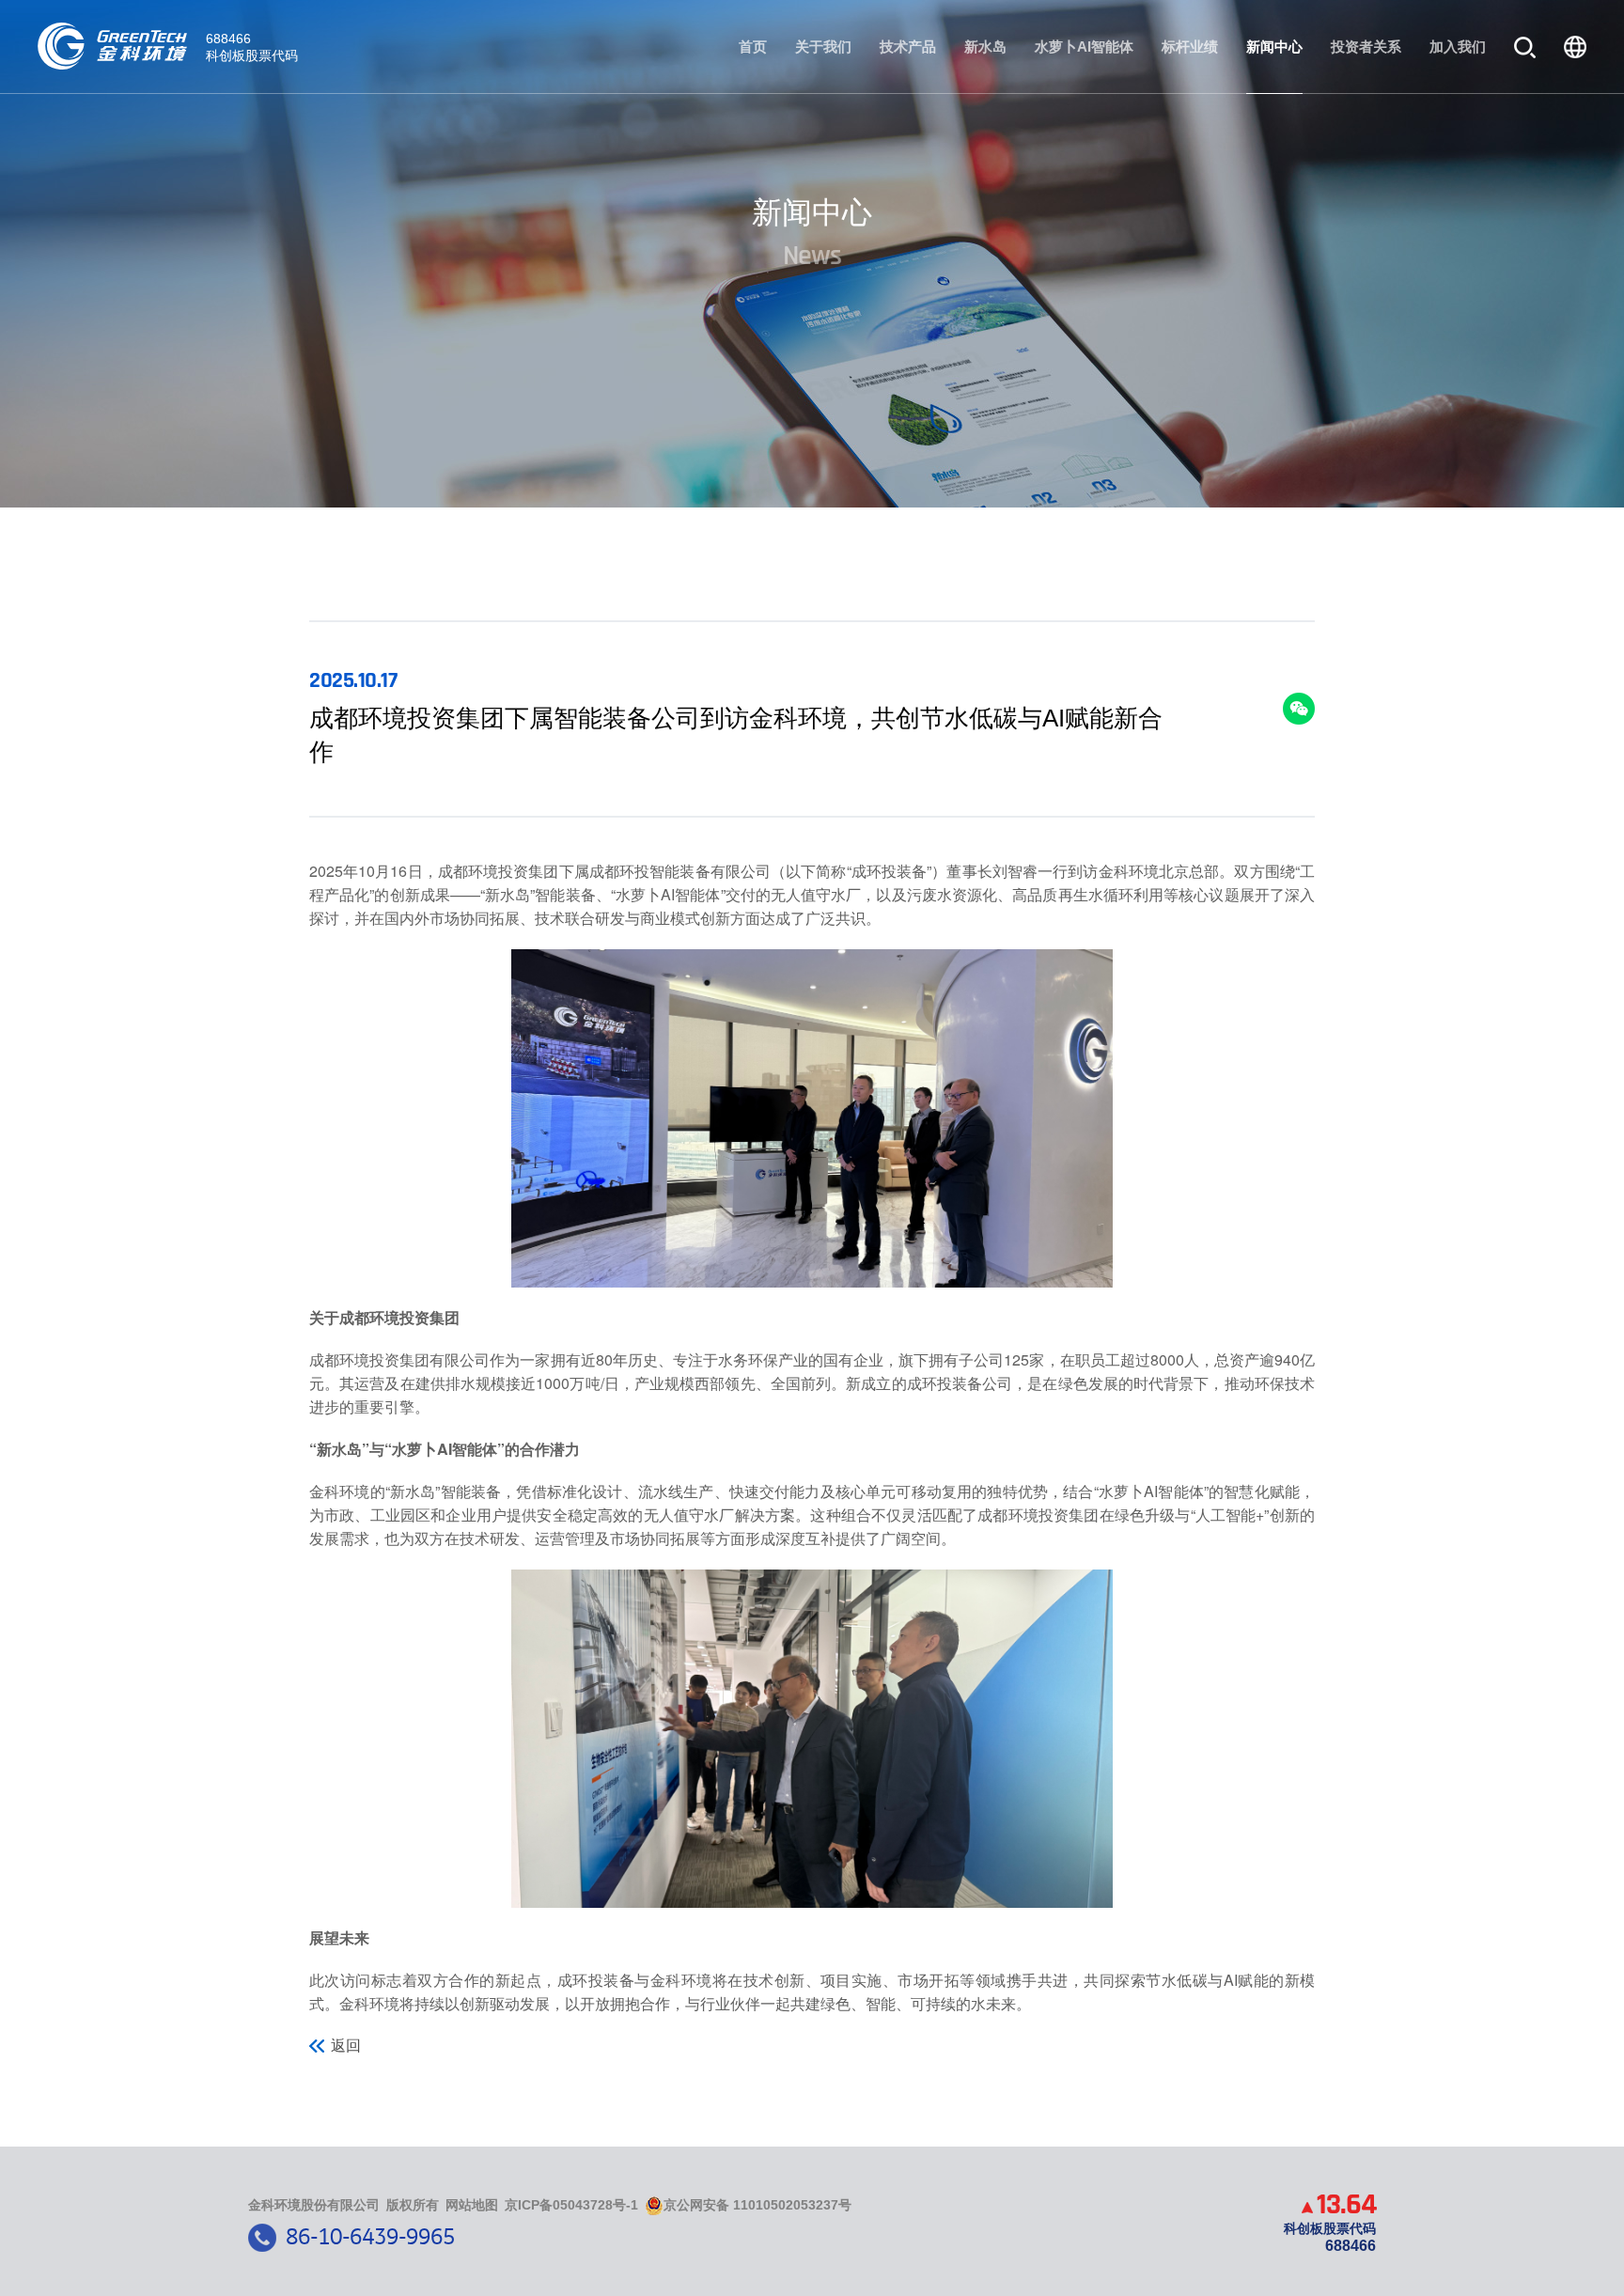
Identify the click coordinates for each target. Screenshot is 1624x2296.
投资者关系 (1366, 47)
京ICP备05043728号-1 (571, 2205)
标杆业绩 (1190, 47)
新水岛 (985, 47)
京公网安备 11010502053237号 (757, 2205)
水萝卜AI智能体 (1084, 47)
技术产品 (908, 47)
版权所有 (413, 2205)
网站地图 (472, 2205)
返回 (346, 2046)
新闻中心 (1274, 47)
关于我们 (823, 47)
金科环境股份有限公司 (314, 2205)
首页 (753, 47)
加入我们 (1458, 47)
